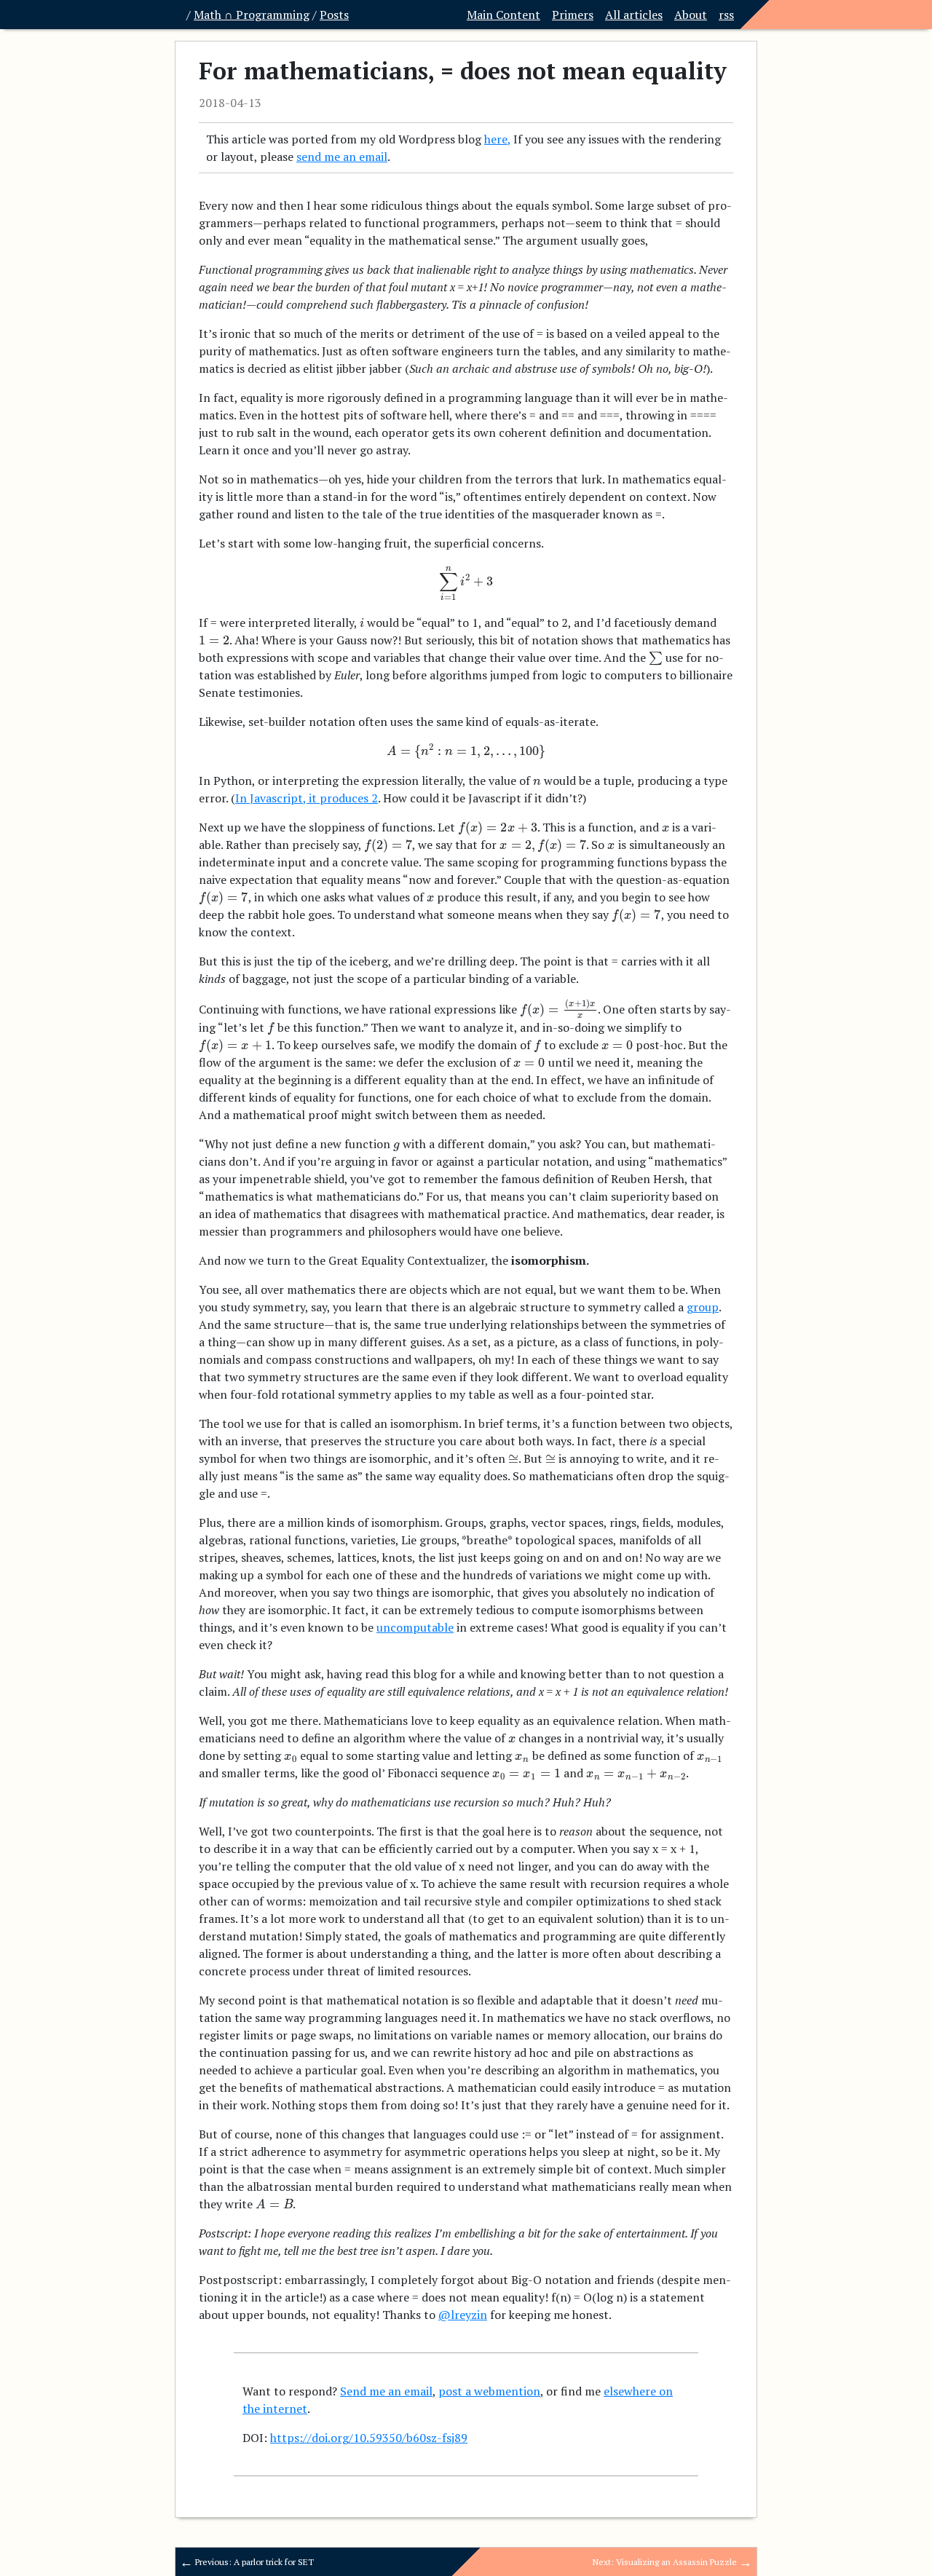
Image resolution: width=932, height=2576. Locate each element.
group (703, 1307)
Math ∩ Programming (252, 15)
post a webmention (489, 2391)
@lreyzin (463, 2315)
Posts (334, 15)
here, (497, 139)
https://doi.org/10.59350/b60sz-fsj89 (369, 2438)
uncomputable (415, 1627)
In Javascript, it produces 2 (307, 798)
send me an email (342, 157)
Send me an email (386, 2391)
